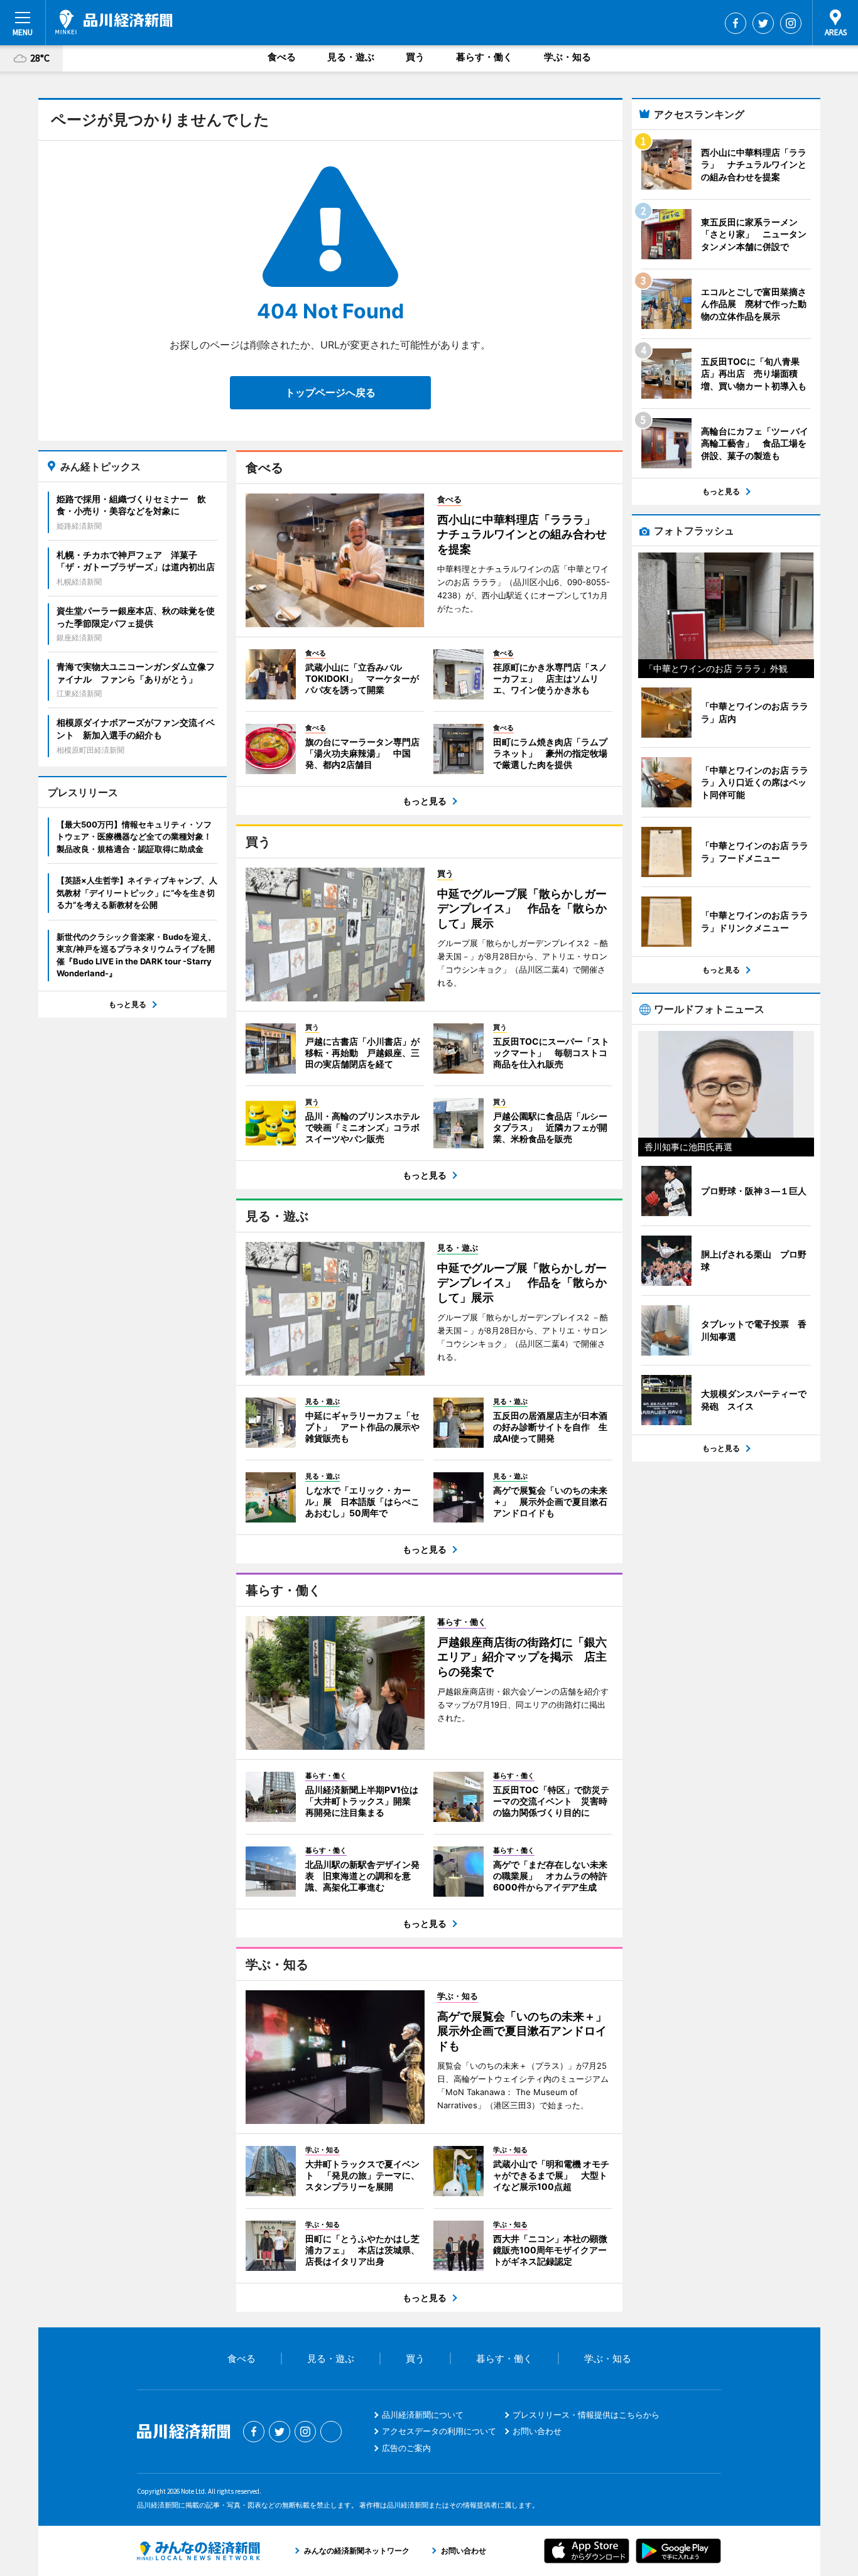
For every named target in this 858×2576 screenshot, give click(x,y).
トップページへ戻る (330, 392)
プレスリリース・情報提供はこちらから (586, 2415)
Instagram (791, 23)
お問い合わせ (537, 2431)
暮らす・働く (484, 57)
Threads (331, 2432)
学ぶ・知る (567, 57)
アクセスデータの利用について (439, 2431)
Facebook (736, 23)
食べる (282, 57)
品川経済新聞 (114, 22)
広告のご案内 (406, 2448)
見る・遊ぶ (351, 57)
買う (415, 57)
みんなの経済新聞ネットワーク (198, 2551)
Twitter (763, 23)
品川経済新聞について (423, 2415)
